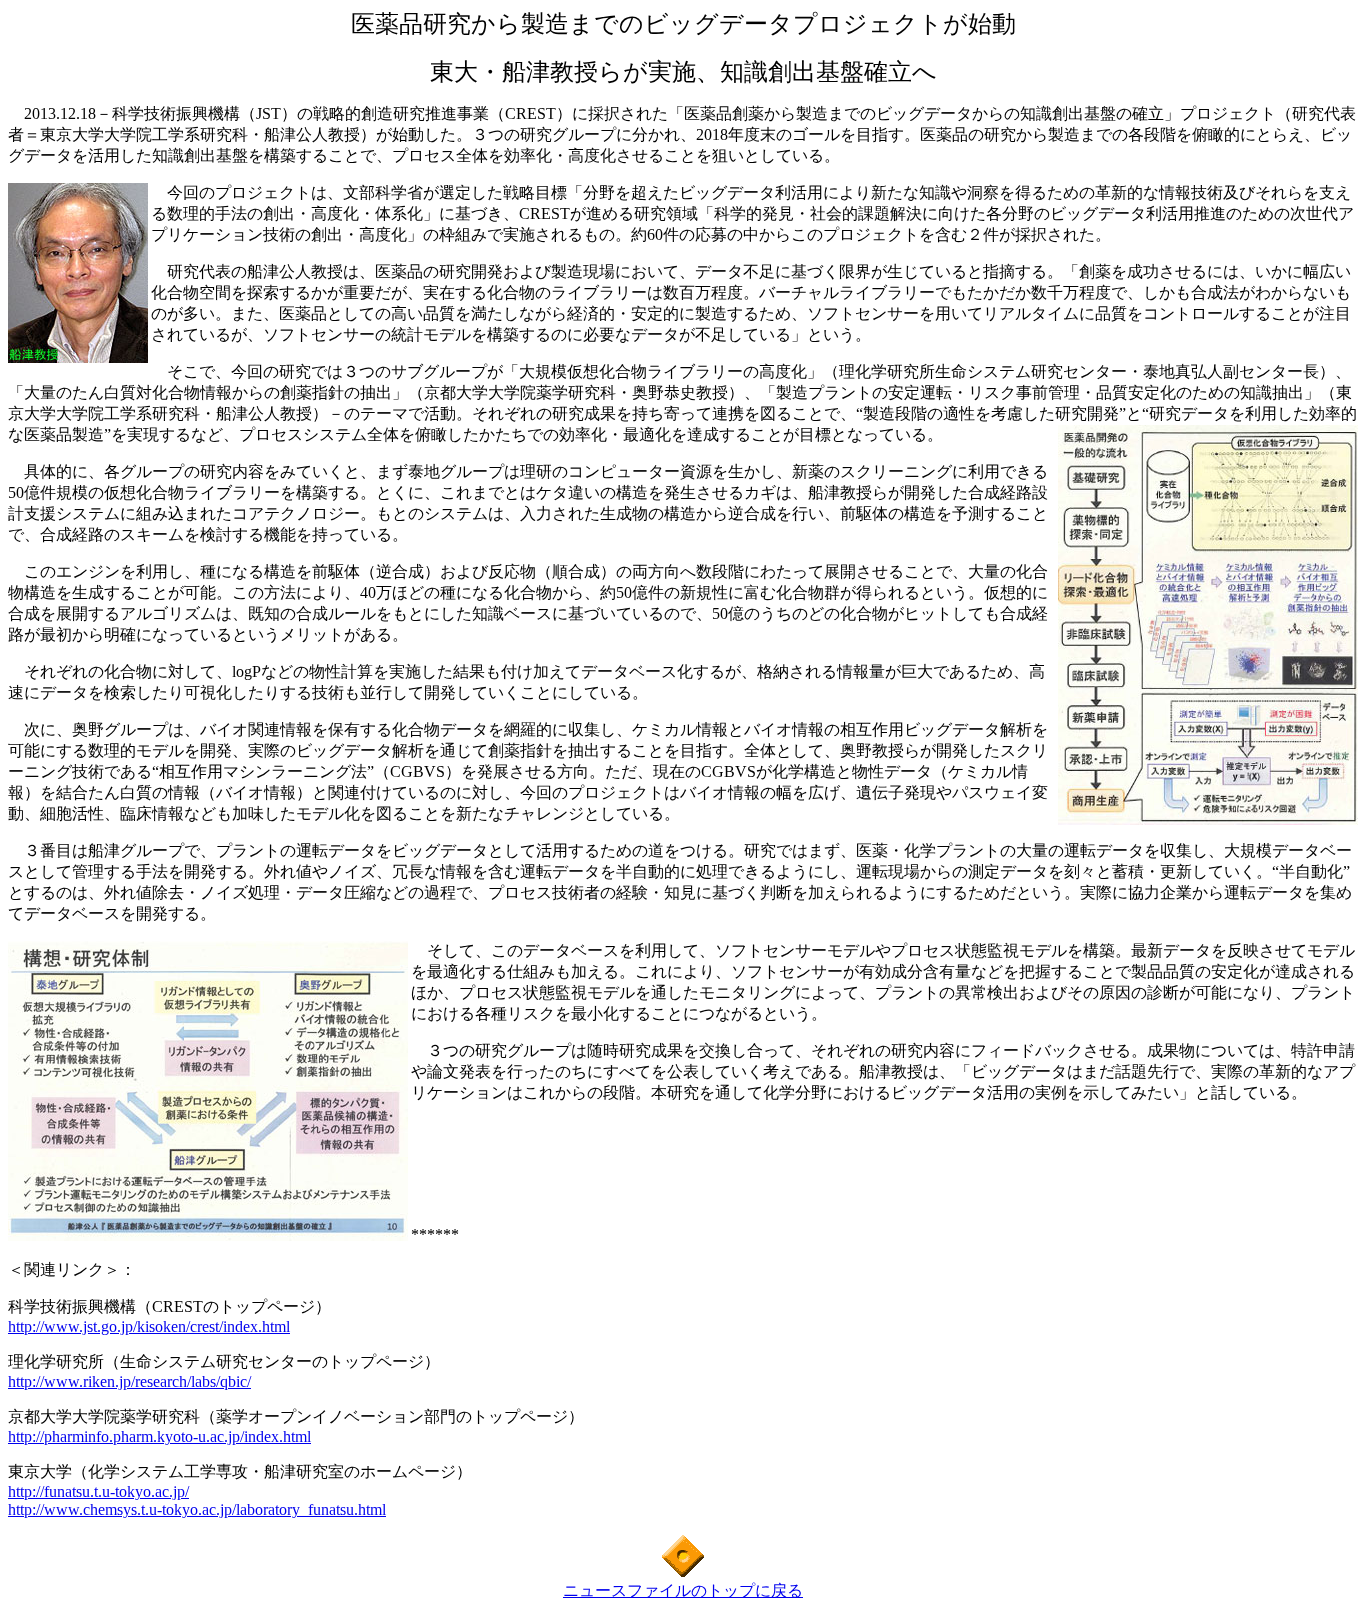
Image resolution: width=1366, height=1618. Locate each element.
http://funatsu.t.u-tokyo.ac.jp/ (98, 1491)
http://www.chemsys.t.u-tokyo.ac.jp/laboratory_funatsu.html (197, 1509)
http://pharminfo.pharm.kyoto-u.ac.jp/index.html (159, 1436)
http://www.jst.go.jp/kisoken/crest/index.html (149, 1326)
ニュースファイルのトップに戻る (683, 1590)
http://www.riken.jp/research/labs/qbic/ (129, 1381)
